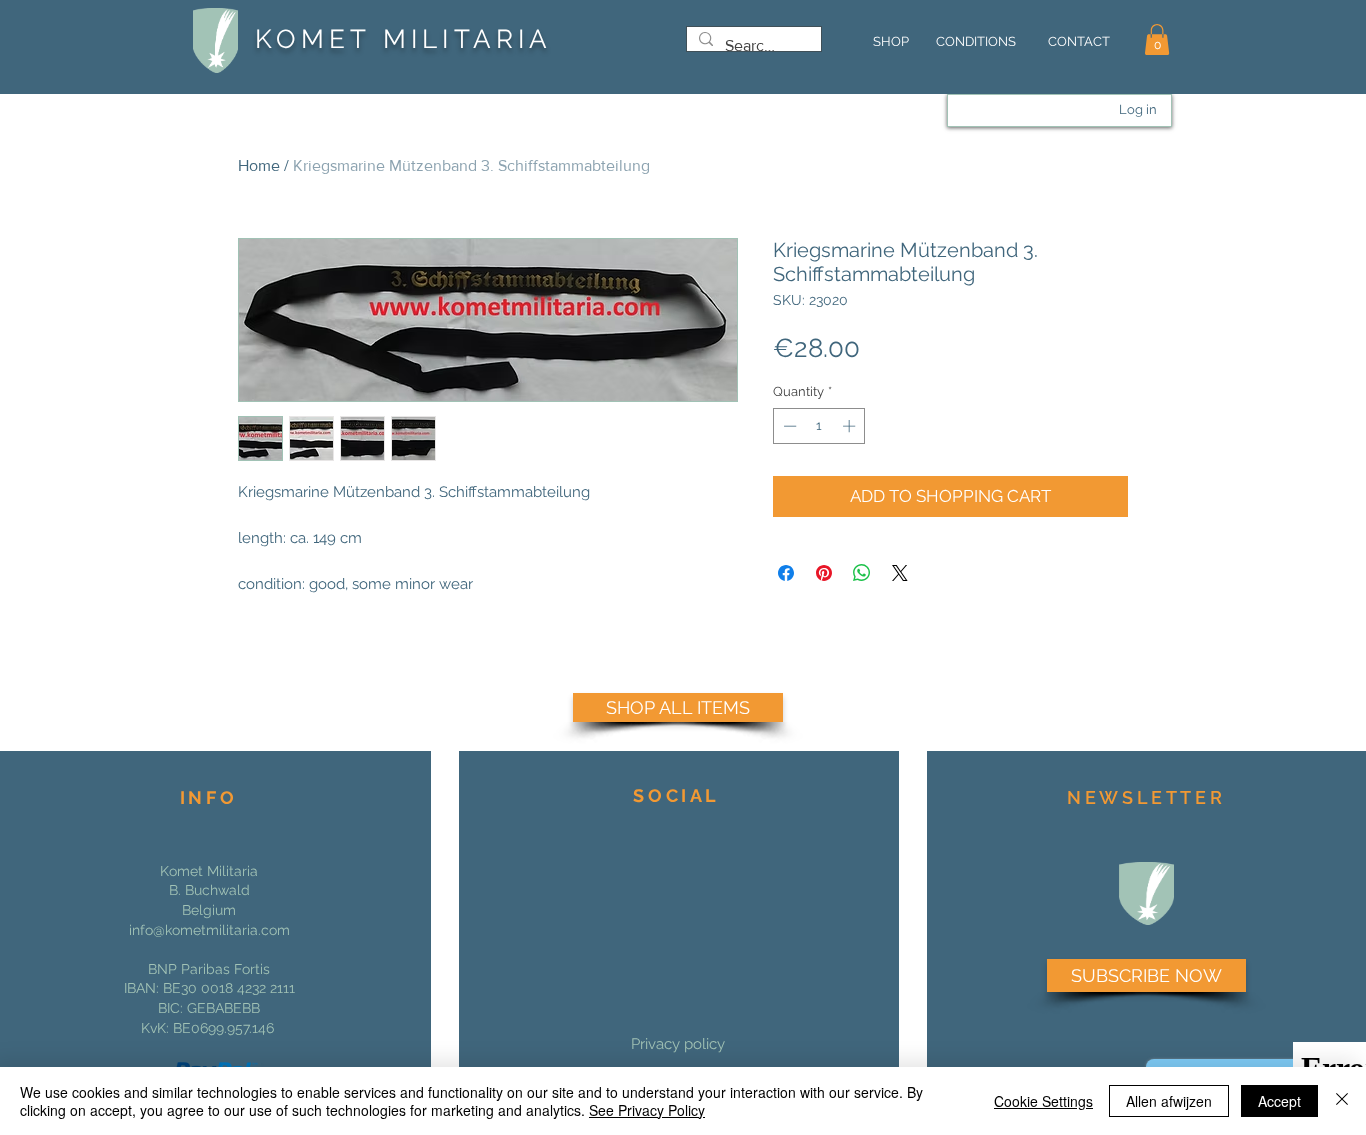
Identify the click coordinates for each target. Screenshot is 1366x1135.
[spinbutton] (819, 426)
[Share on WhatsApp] (862, 573)
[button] (1157, 39)
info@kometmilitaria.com (209, 930)
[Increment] (851, 426)
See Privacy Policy (647, 1110)
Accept (1279, 1101)
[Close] (1342, 1101)
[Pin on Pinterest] (824, 573)
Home (259, 165)
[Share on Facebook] (786, 573)
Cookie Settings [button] (1043, 1101)
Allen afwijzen (1169, 1101)
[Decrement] (788, 426)
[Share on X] (900, 573)
